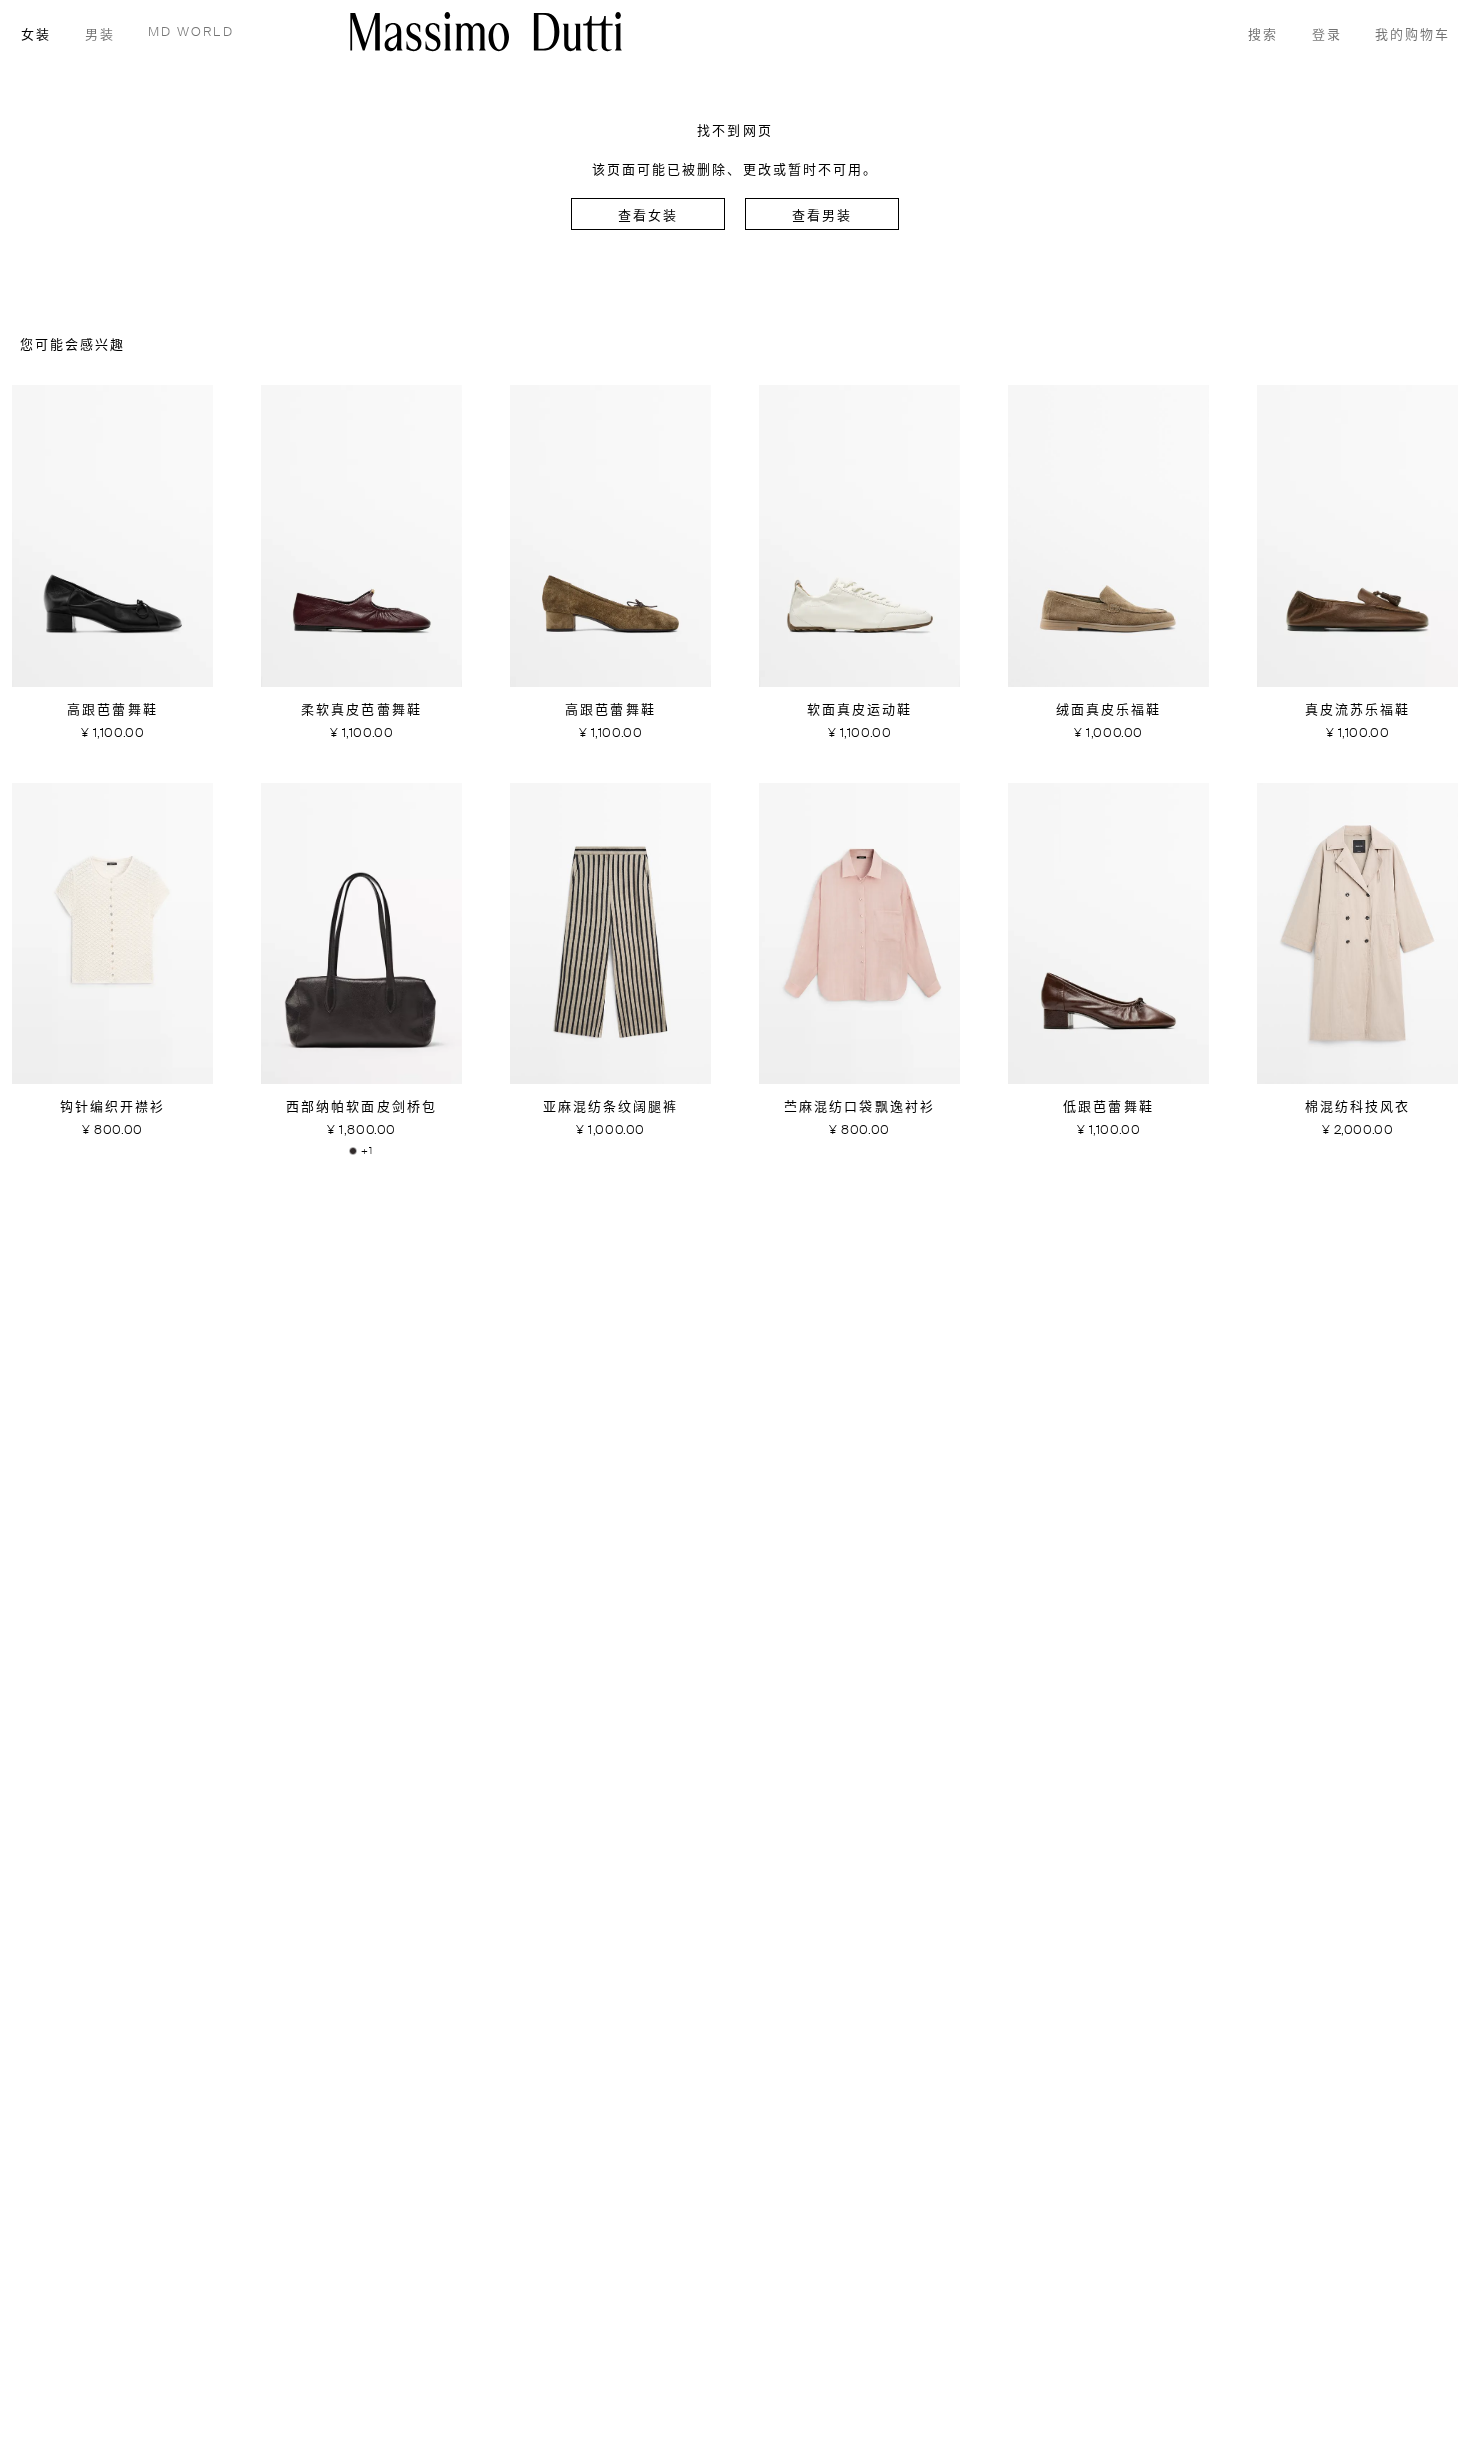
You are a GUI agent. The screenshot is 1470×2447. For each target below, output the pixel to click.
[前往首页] (486, 31)
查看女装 (648, 216)
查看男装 (822, 216)
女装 (36, 35)
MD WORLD (191, 32)
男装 (100, 35)
